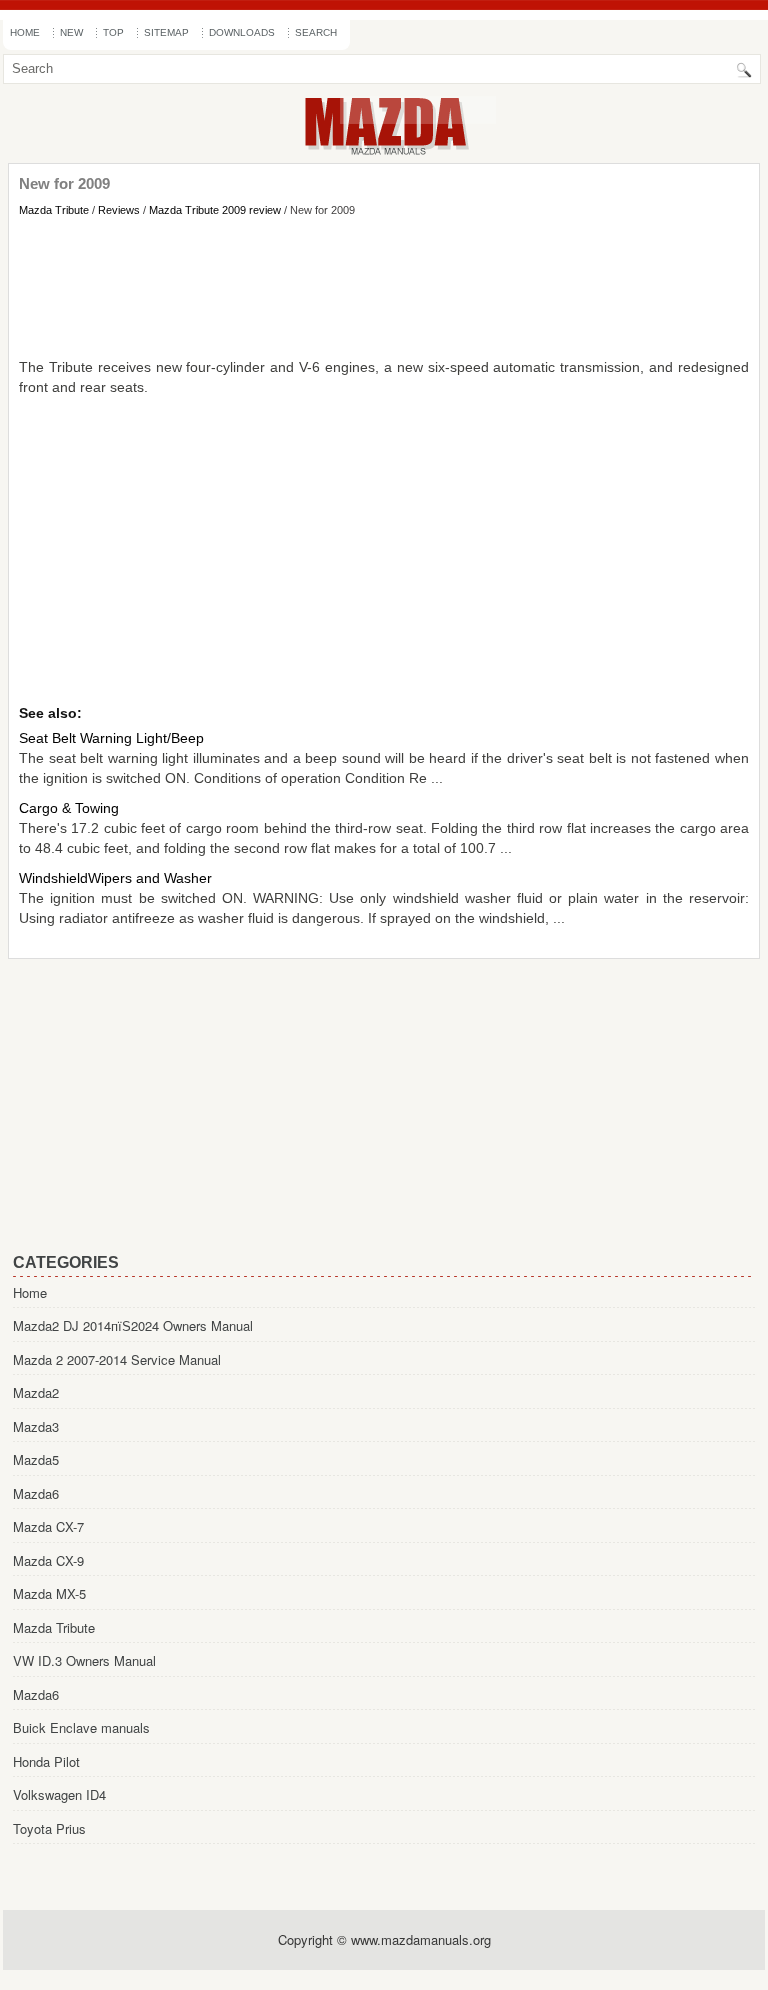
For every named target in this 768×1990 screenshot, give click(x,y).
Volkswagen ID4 (59, 1794)
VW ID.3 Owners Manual (84, 1660)
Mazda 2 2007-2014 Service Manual (117, 1359)
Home (25, 32)
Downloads (242, 32)
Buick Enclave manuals (81, 1727)
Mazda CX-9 (48, 1560)
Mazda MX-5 (49, 1593)
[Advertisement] (384, 287)
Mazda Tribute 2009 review (215, 210)
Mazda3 (36, 1426)
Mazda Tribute (54, 210)
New (71, 32)
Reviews (119, 210)
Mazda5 (36, 1459)
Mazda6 (36, 1493)
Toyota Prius (49, 1828)
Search (316, 32)
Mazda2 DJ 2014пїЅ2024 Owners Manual (133, 1325)
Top (113, 32)
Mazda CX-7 (48, 1526)
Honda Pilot (46, 1761)
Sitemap (166, 32)
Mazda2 (36, 1392)
